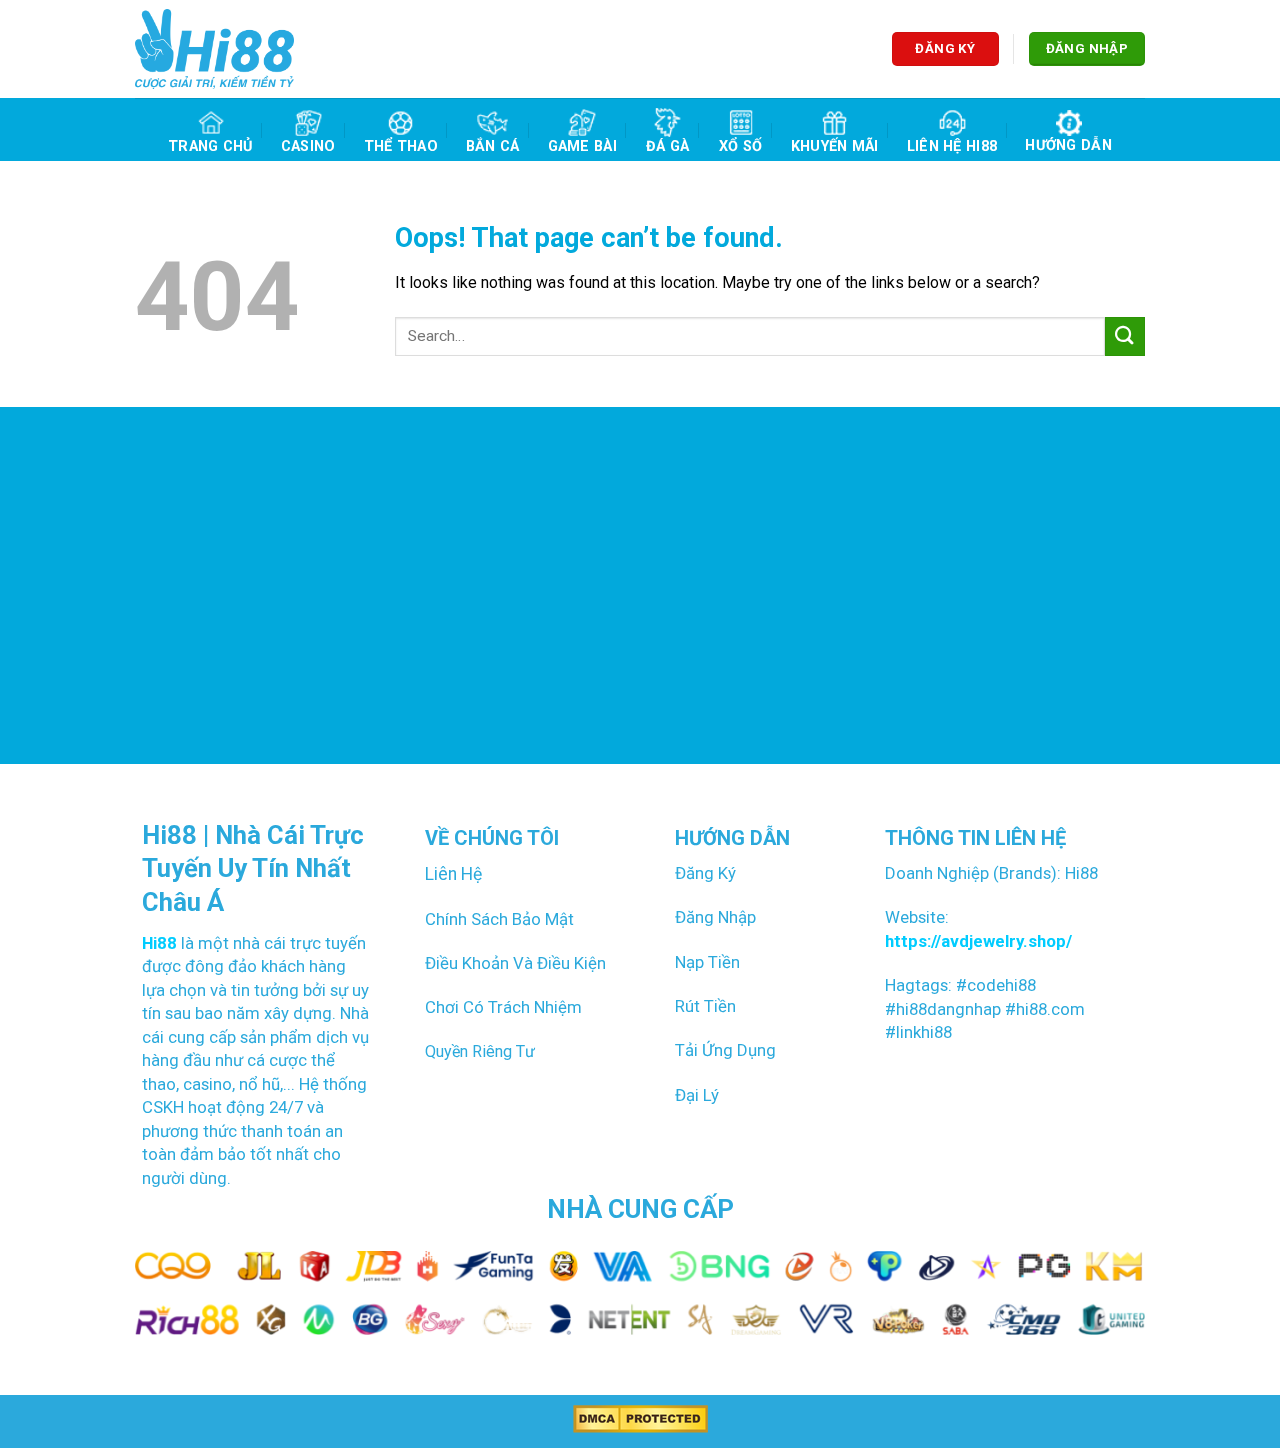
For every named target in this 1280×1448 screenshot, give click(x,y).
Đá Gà (667, 146)
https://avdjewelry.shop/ (978, 941)
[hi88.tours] (214, 49)
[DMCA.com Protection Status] (640, 1418)
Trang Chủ (210, 146)
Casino (308, 146)
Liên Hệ (453, 874)
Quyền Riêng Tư (480, 1051)
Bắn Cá (493, 146)
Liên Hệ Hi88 (952, 146)
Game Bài (582, 146)
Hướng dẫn (1068, 145)
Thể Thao (401, 146)
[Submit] (1125, 336)
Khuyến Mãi (835, 146)
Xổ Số (740, 146)
